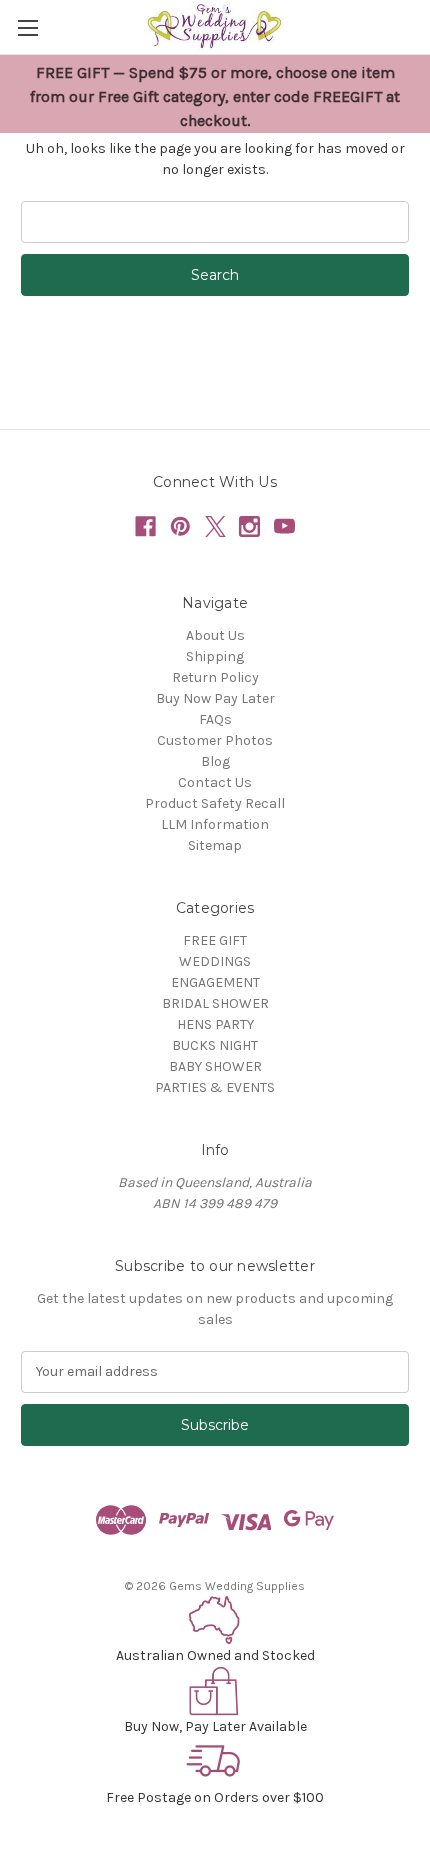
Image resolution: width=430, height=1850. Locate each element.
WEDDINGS (215, 961)
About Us (215, 635)
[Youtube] (284, 526)
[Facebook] (145, 526)
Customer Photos (215, 740)
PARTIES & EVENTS (215, 1087)
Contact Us (215, 782)
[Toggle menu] (27, 27)
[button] (215, 1620)
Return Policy (215, 677)
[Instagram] (249, 526)
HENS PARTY (215, 1024)
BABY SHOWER (215, 1066)
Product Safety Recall (215, 803)
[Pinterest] (180, 526)
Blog (215, 761)
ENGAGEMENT (215, 982)
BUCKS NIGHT (215, 1045)
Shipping (215, 656)
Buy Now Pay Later (215, 698)
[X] (215, 526)
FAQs (215, 719)
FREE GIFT (215, 940)
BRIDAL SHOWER (215, 1003)
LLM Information (215, 824)
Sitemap (215, 845)
